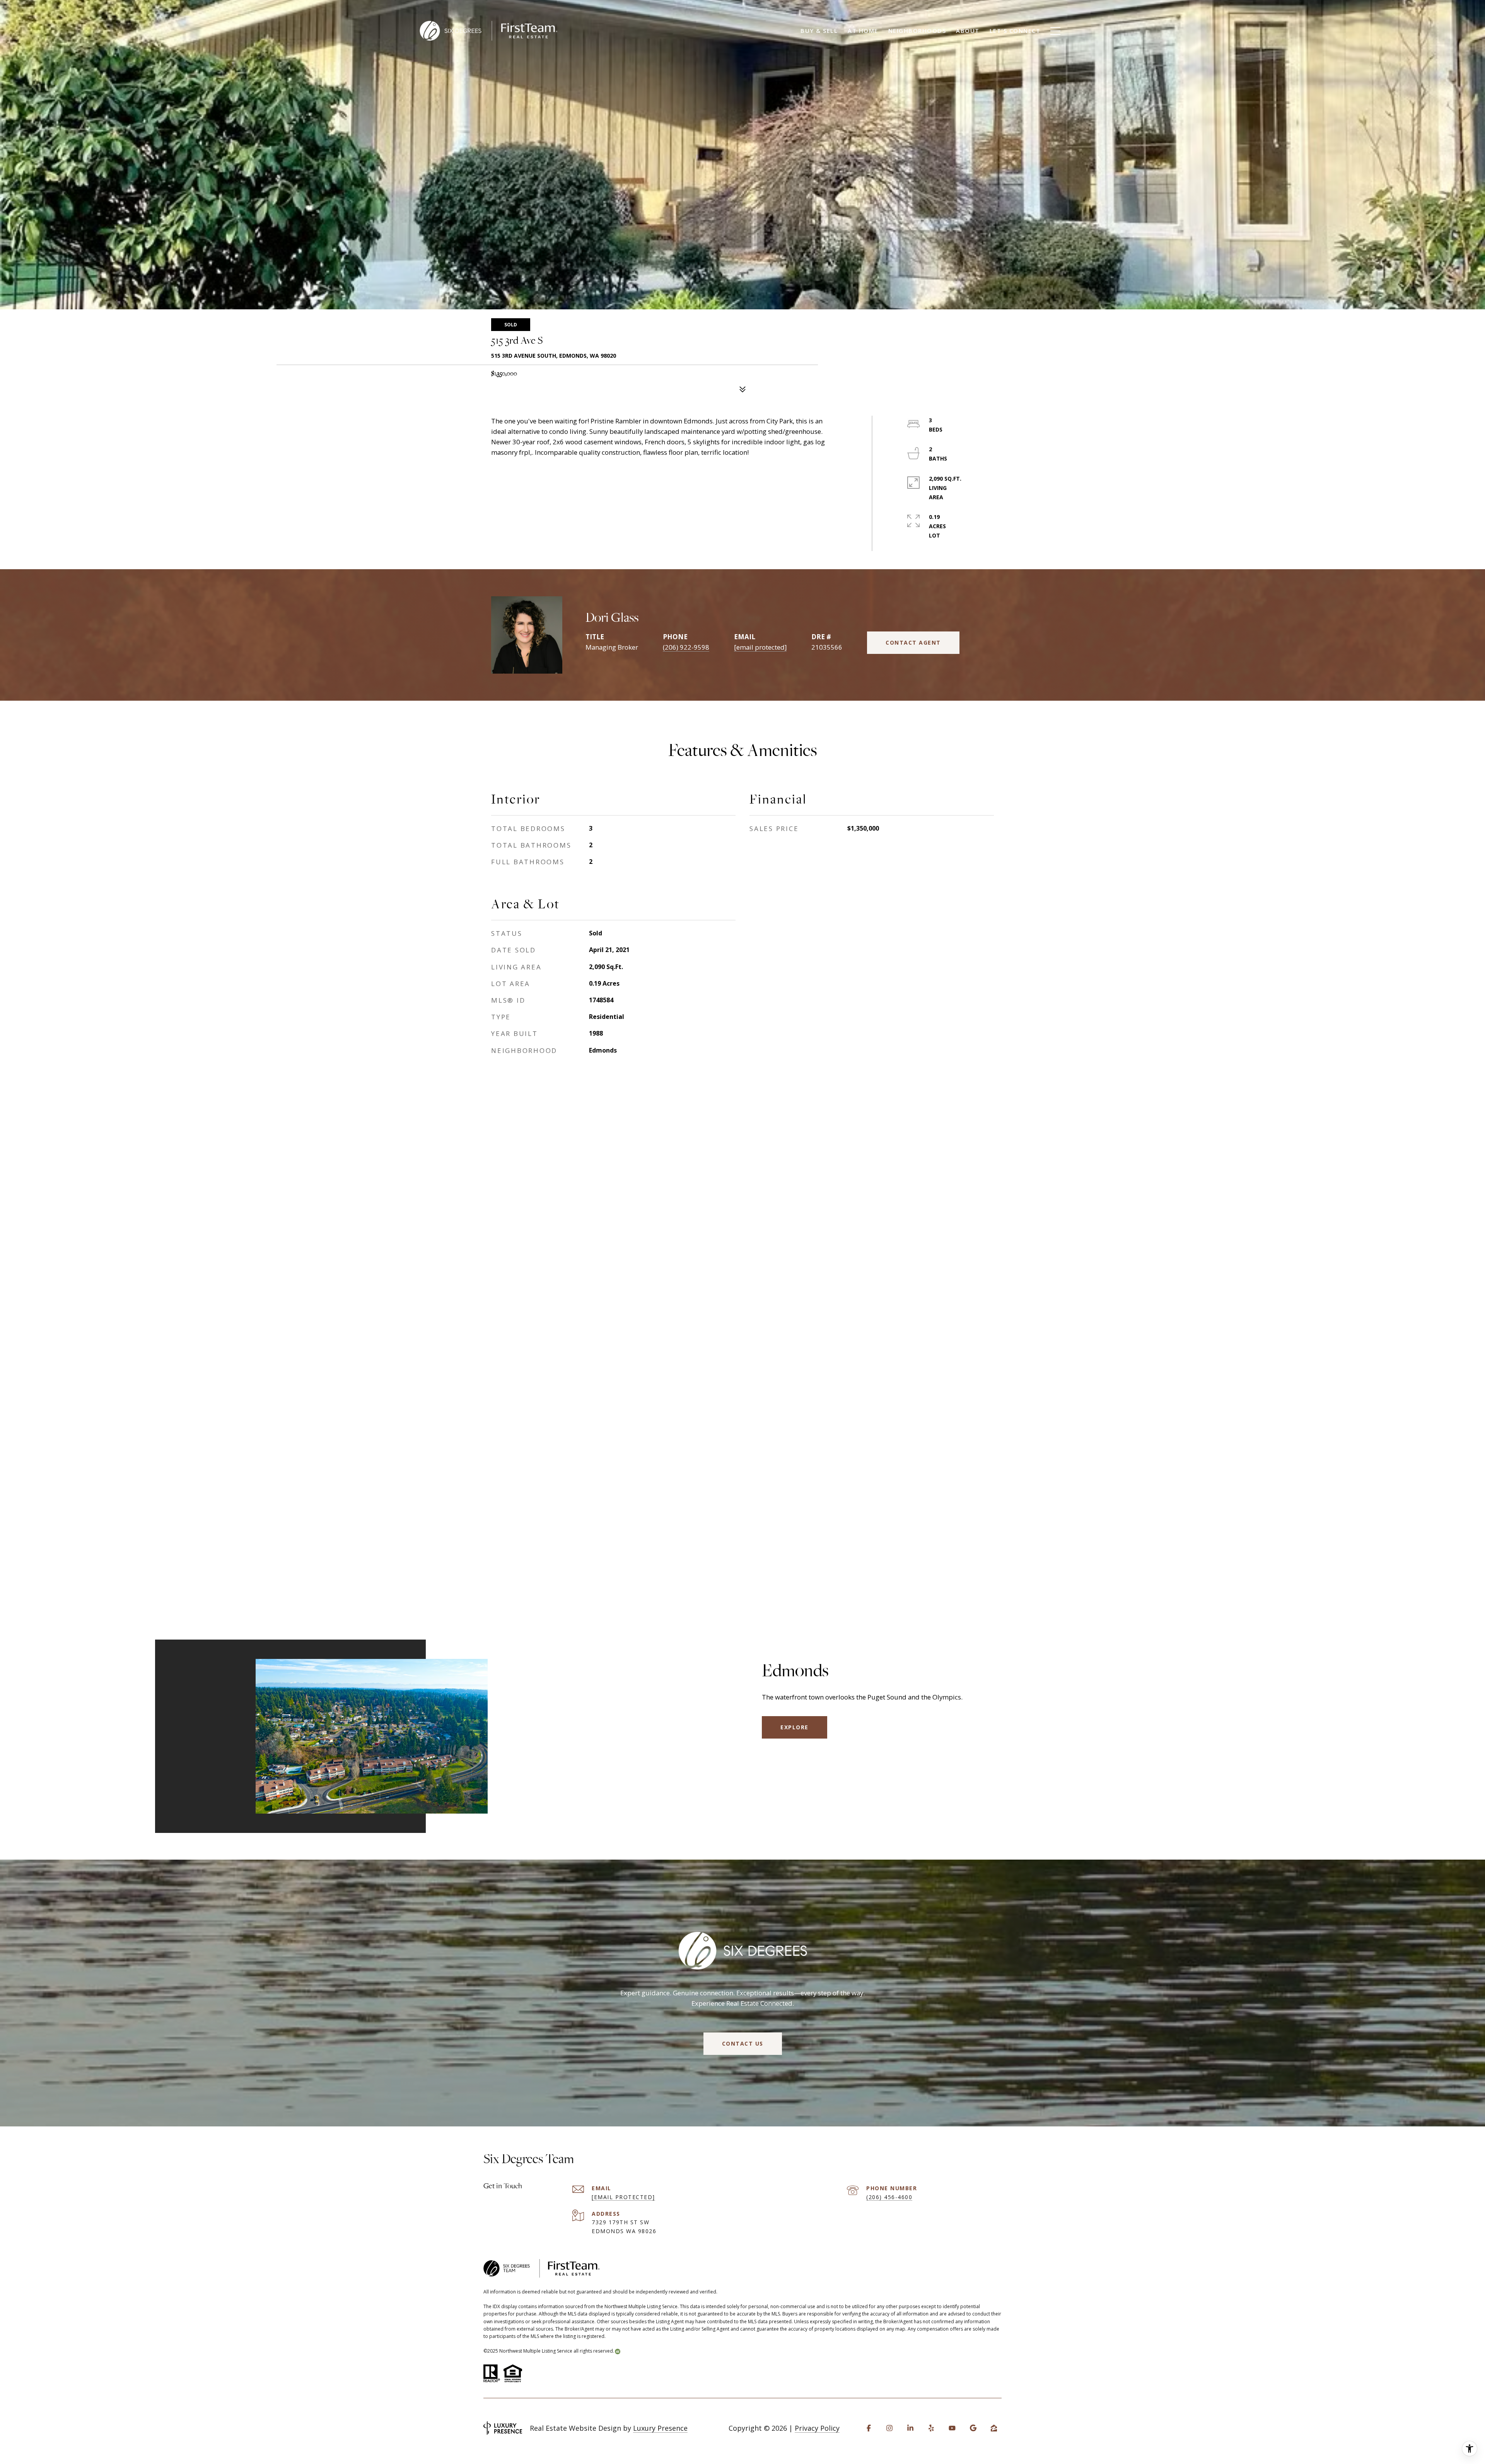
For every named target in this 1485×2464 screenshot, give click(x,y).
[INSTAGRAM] (889, 2428)
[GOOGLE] (973, 2428)
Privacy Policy (817, 2428)
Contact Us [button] (743, 2043)
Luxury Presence (660, 2428)
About (968, 31)
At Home (863, 31)
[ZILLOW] (994, 2428)
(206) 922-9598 (686, 647)
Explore (795, 1727)
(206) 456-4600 (889, 2197)
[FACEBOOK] (869, 2428)
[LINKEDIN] (910, 2428)
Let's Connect (1015, 31)
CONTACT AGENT (913, 642)
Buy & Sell (819, 31)
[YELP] (931, 2428)
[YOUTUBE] (952, 2428)
